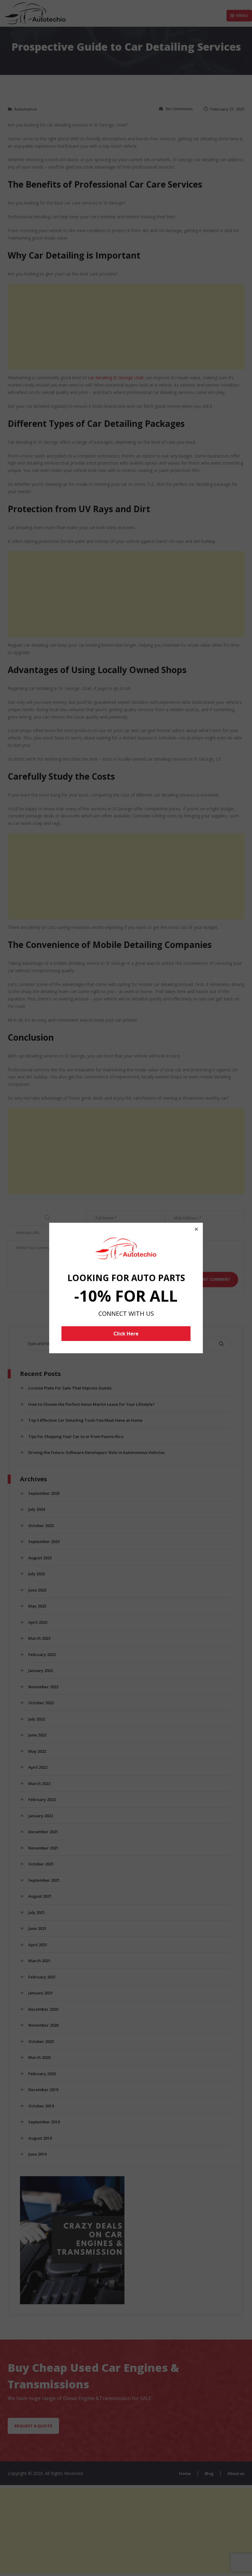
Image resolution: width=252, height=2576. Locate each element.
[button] (196, 1229)
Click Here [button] (126, 1334)
